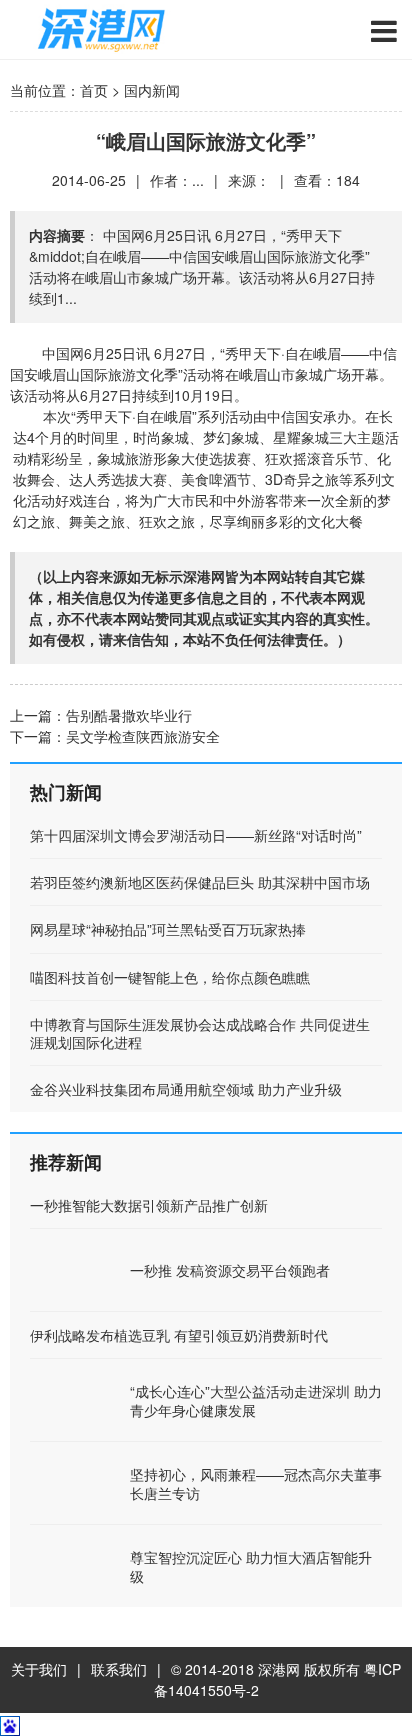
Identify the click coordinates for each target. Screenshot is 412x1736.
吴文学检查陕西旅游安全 (143, 736)
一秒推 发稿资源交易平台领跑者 (230, 1270)
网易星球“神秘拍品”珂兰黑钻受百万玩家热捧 (168, 929)
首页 (94, 90)
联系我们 (119, 1669)
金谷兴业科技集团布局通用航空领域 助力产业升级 (186, 1089)
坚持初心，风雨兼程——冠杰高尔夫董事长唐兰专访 (256, 1483)
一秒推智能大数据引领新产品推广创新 (149, 1205)
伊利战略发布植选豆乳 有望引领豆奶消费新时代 (179, 1335)
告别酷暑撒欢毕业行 (129, 715)
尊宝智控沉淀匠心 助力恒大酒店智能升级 (251, 1566)
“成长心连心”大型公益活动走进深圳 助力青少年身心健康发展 (256, 1400)
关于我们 (39, 1669)
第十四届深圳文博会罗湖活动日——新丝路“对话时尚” (196, 835)
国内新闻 (152, 90)
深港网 (279, 1669)
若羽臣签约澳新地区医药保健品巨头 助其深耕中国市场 (200, 882)
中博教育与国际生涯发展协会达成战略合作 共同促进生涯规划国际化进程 (200, 1033)
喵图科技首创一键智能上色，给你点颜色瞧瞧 (170, 977)
